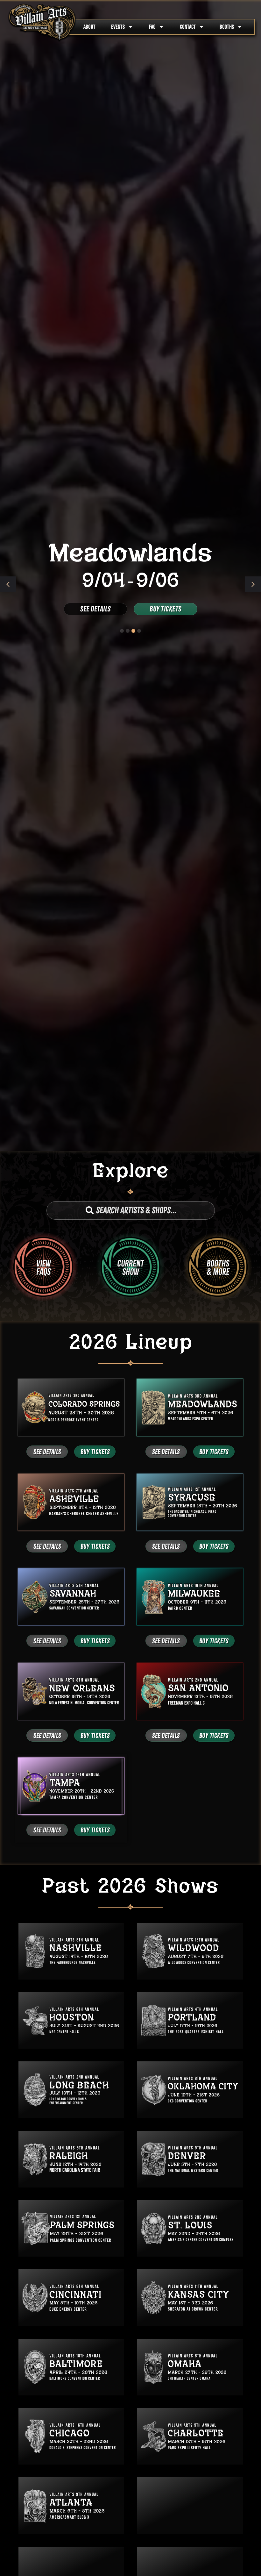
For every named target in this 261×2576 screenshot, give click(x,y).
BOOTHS (227, 27)
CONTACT (188, 27)
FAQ (152, 27)
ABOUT (89, 27)
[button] (253, 584)
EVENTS (118, 27)
